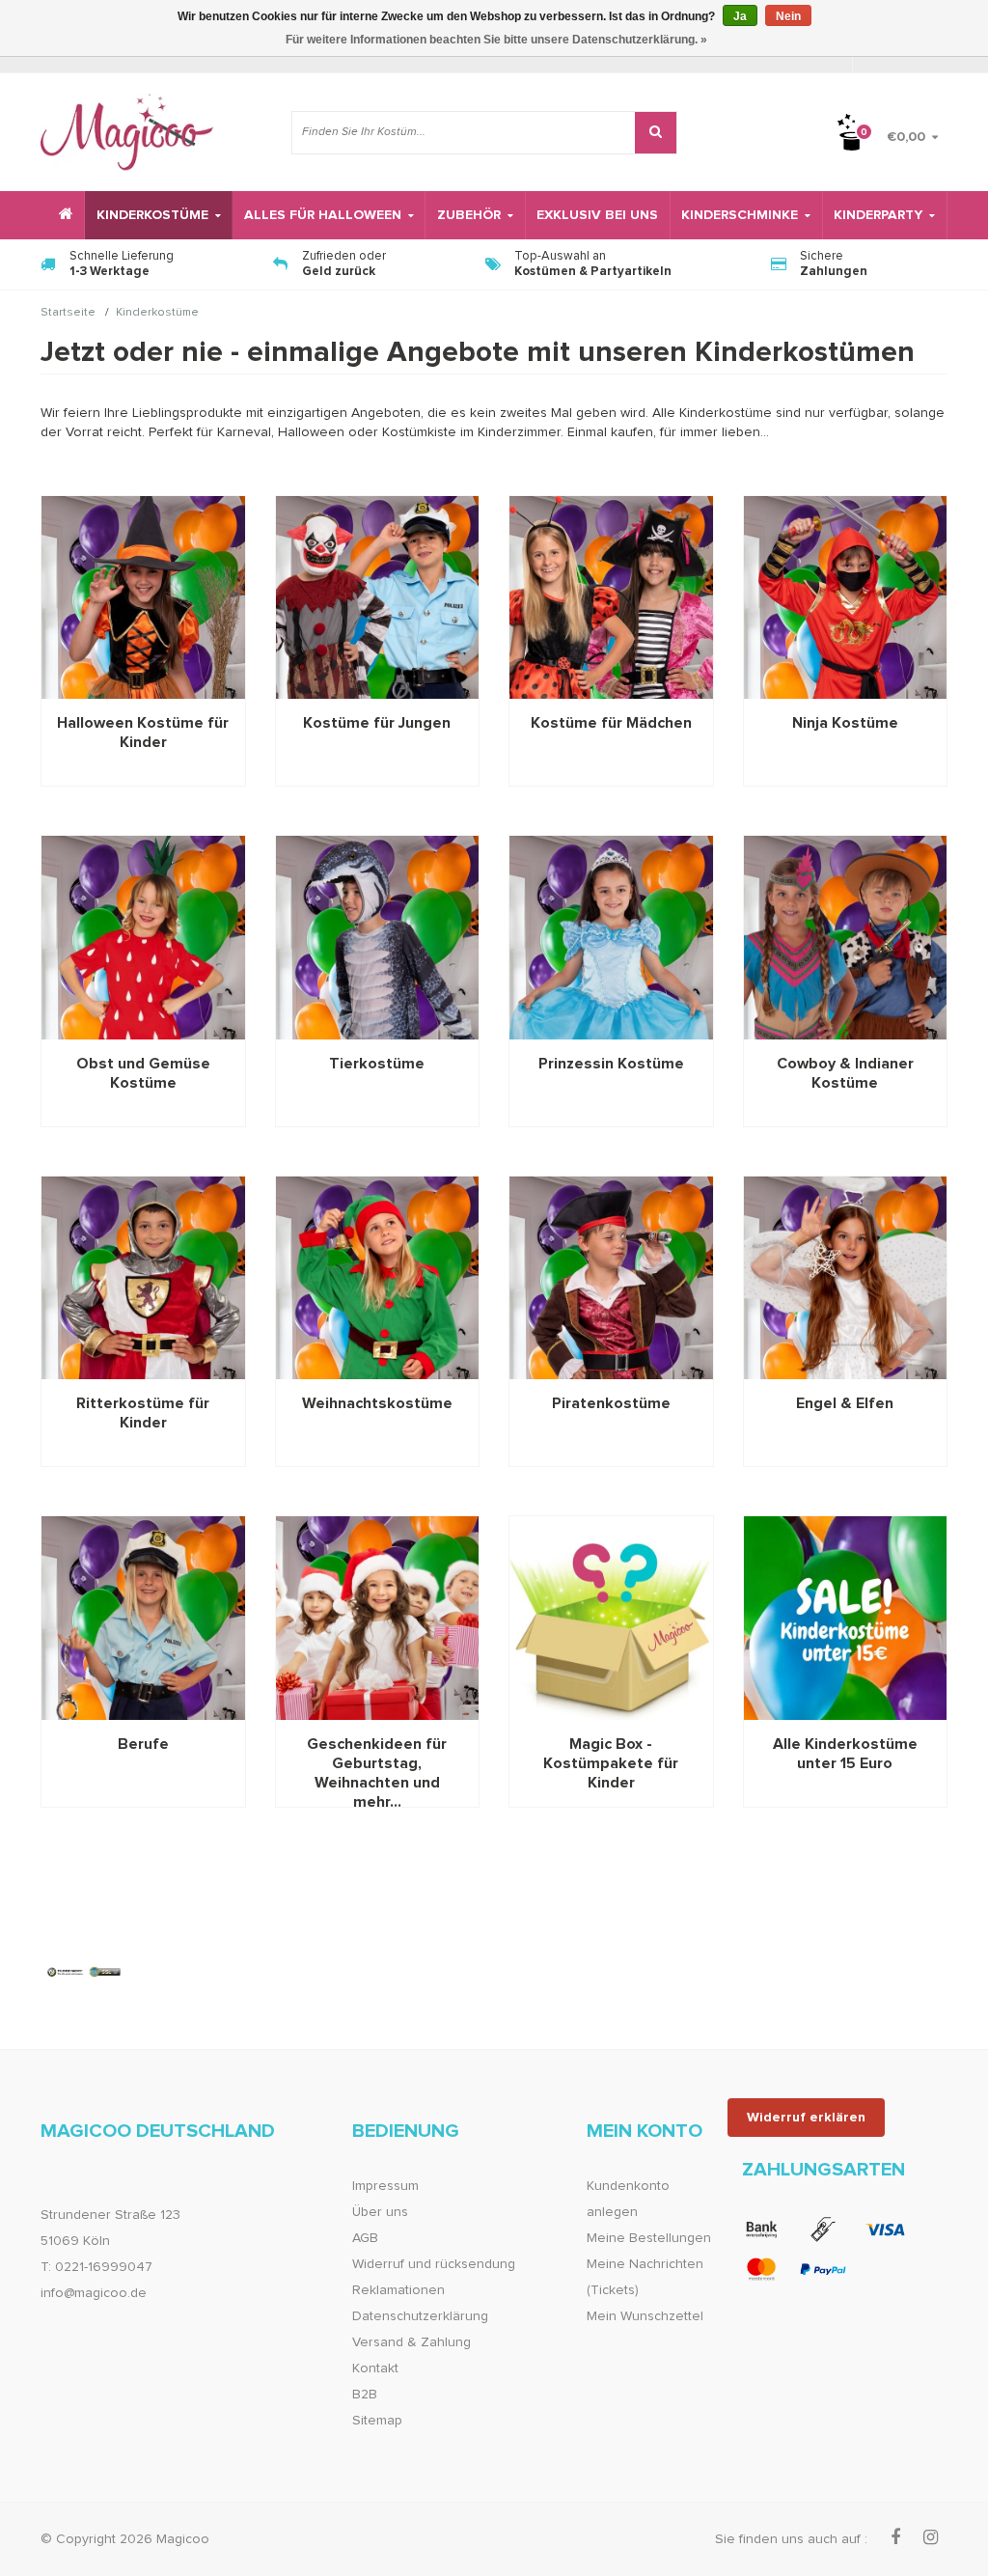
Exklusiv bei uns (597, 215)
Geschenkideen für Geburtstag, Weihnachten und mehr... (377, 1764)
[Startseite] (63, 215)
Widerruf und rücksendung (434, 2264)
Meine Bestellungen (649, 2238)
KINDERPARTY (878, 215)
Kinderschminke (740, 215)
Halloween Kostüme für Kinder (143, 733)
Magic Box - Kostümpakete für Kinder (611, 1763)
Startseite (68, 314)
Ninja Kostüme (845, 723)
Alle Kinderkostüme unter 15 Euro (845, 1754)
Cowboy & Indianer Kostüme (845, 1073)
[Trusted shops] (84, 1972)
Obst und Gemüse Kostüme (143, 1073)
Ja (740, 16)
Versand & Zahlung (412, 2342)
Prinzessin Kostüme (611, 1064)
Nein (788, 16)
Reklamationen (398, 2290)
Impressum (385, 2186)
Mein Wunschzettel (645, 2316)
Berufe (143, 1744)
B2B (365, 2395)
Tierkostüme (377, 1064)
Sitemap (377, 2421)
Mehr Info (143, 597)
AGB (365, 2238)
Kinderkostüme (152, 215)
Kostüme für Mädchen (611, 723)
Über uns (380, 2212)
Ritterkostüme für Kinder (143, 1413)
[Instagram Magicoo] (931, 2538)
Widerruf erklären (806, 2118)
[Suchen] (656, 133)
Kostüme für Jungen (377, 723)
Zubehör (469, 215)
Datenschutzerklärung (420, 2316)
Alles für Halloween (323, 215)
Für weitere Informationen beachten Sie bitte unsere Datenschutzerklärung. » (496, 40)
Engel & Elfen (845, 1403)
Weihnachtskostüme (377, 1403)
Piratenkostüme (611, 1403)
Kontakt (375, 2368)
